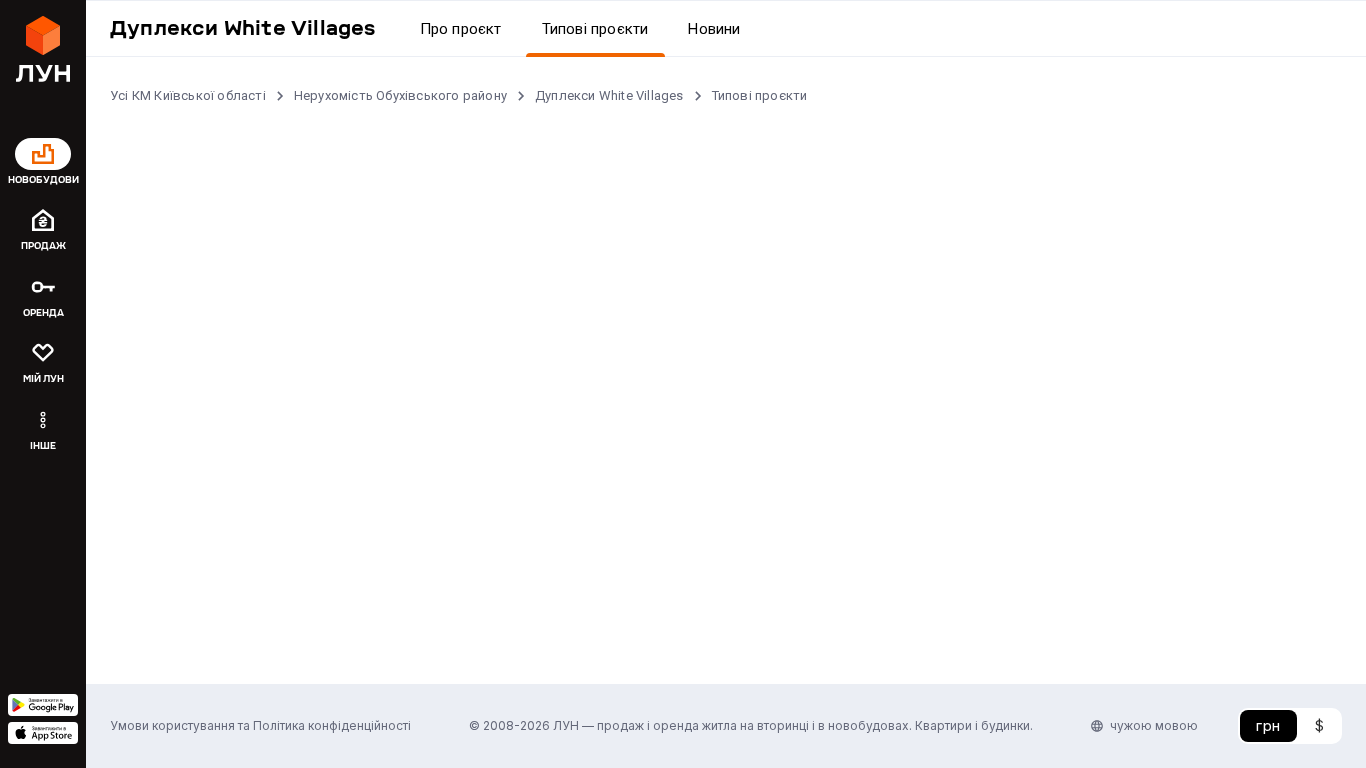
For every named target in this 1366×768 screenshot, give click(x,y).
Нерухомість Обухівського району (400, 95)
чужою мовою (1154, 725)
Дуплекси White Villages (609, 95)
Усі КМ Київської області (188, 95)
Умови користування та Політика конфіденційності (260, 725)
